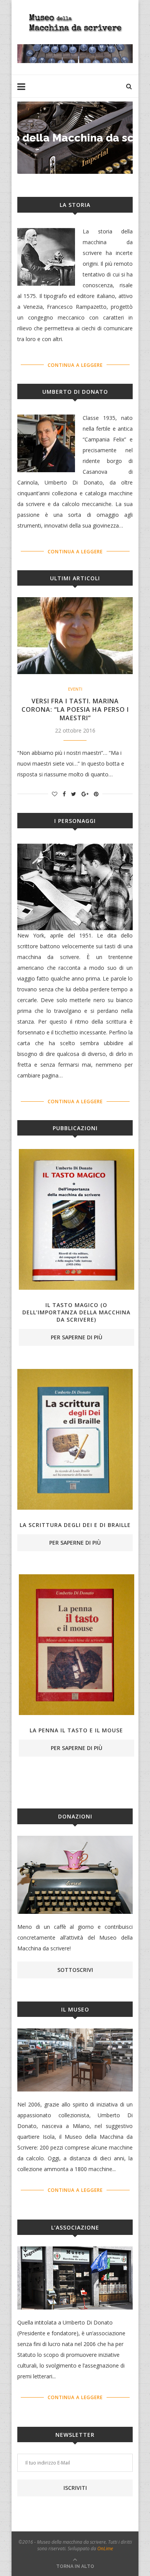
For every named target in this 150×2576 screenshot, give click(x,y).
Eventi (75, 689)
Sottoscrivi (75, 1970)
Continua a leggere (75, 365)
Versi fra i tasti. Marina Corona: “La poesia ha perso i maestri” (75, 709)
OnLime (105, 2549)
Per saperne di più (77, 1337)
